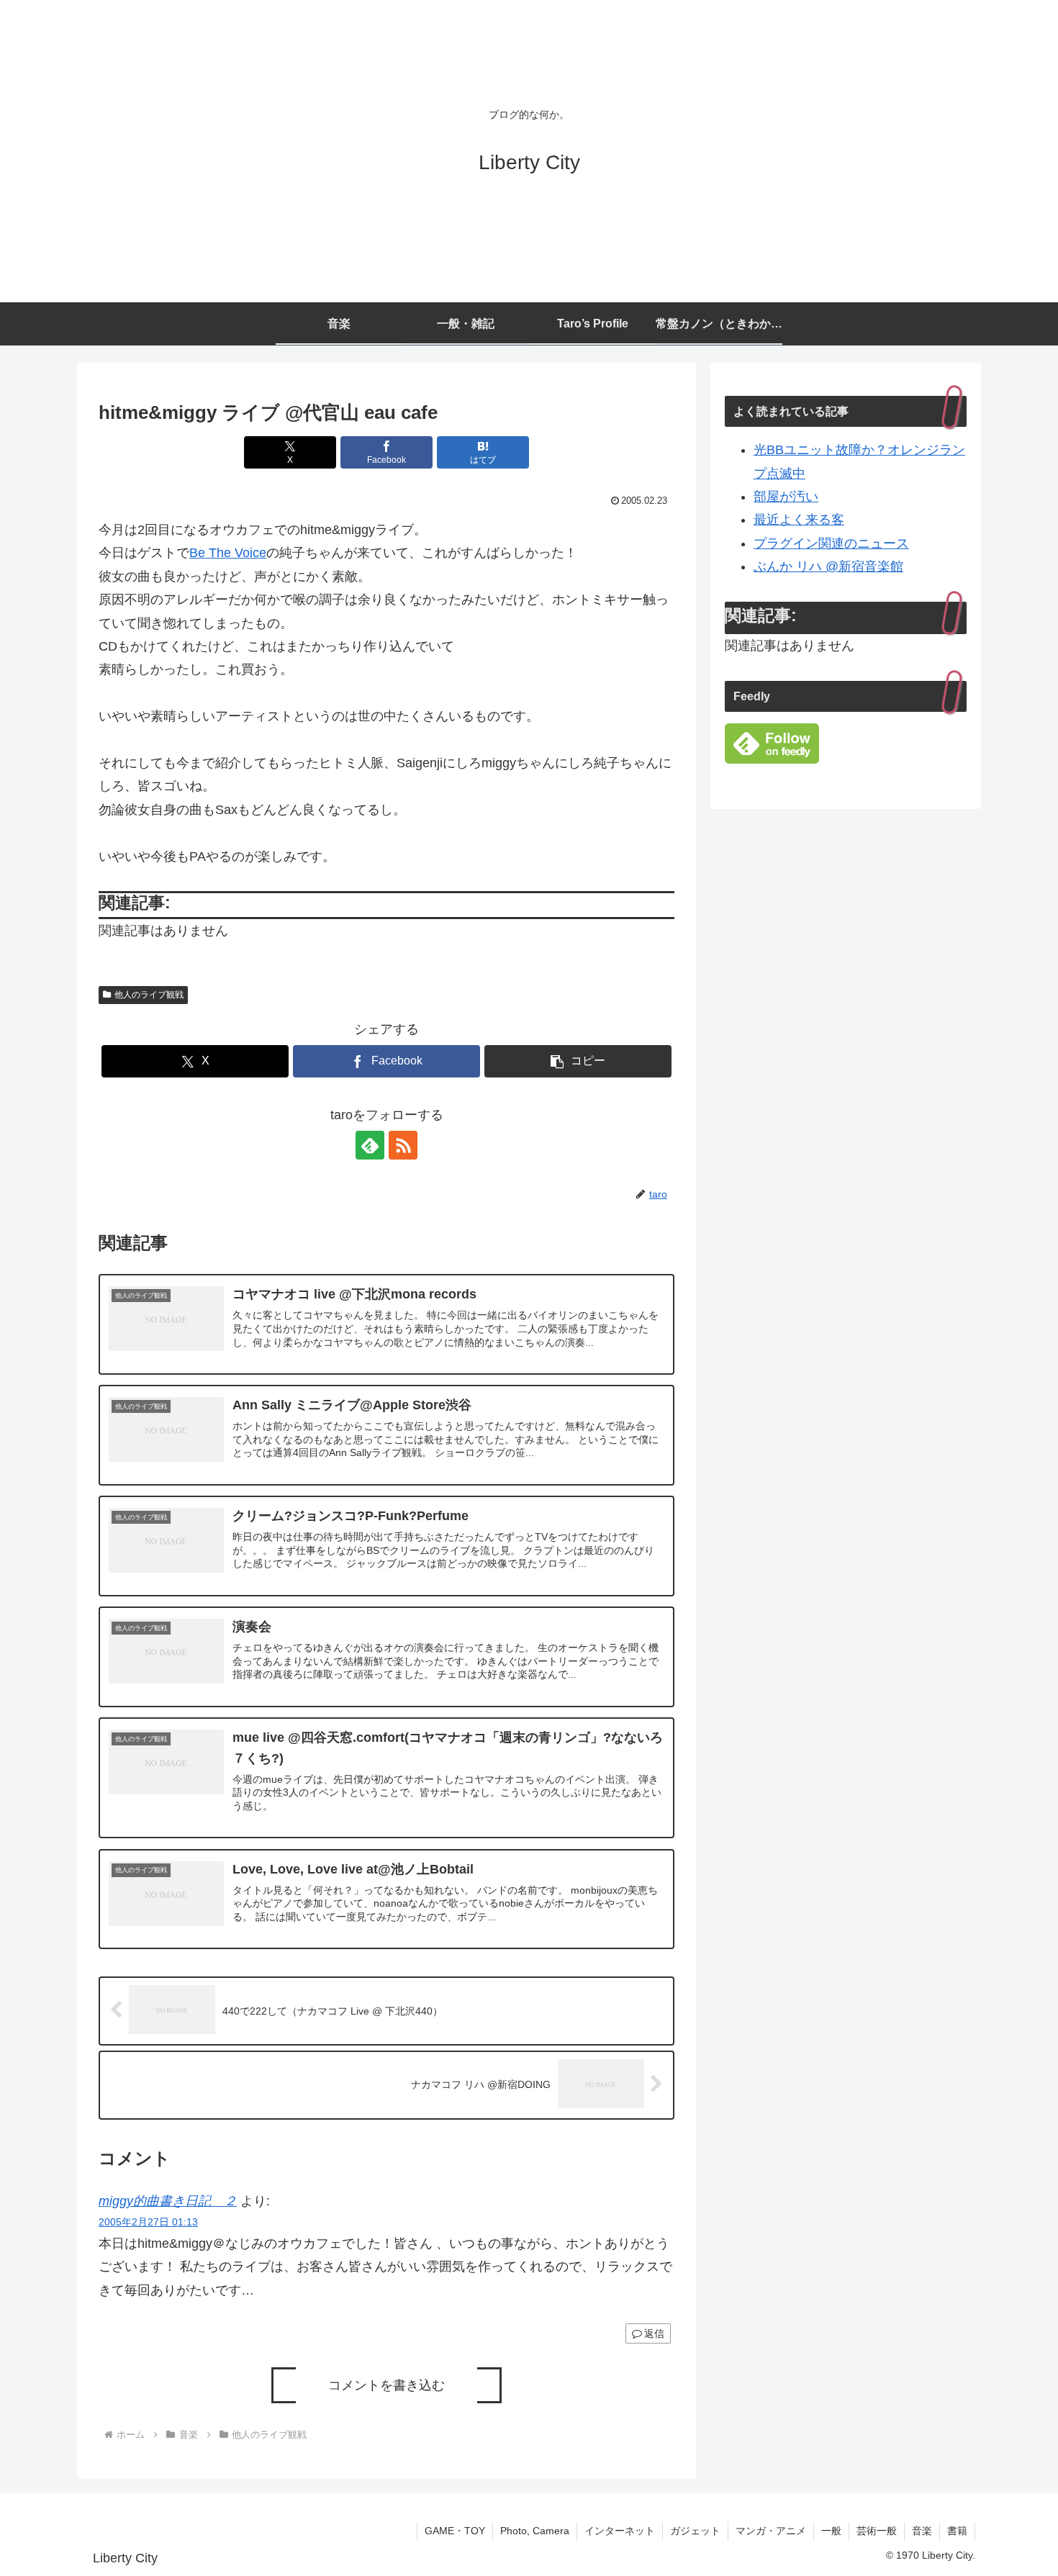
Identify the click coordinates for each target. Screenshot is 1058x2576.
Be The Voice (228, 553)
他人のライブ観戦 (149, 995)
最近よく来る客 (799, 520)
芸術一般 (877, 2531)
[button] (578, 1061)
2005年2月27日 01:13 (148, 2222)
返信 (654, 2333)
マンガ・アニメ (771, 2531)
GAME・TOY (455, 2531)
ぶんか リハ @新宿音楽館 (828, 566)
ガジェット (695, 2531)
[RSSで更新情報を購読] (403, 1145)
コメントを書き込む (386, 2385)
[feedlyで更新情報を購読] (370, 1145)
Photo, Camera (535, 2531)
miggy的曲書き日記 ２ (168, 2201)
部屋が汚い (786, 497)
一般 (831, 2531)
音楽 (922, 2531)
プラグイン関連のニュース (831, 543)
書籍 (957, 2531)
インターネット (620, 2531)
